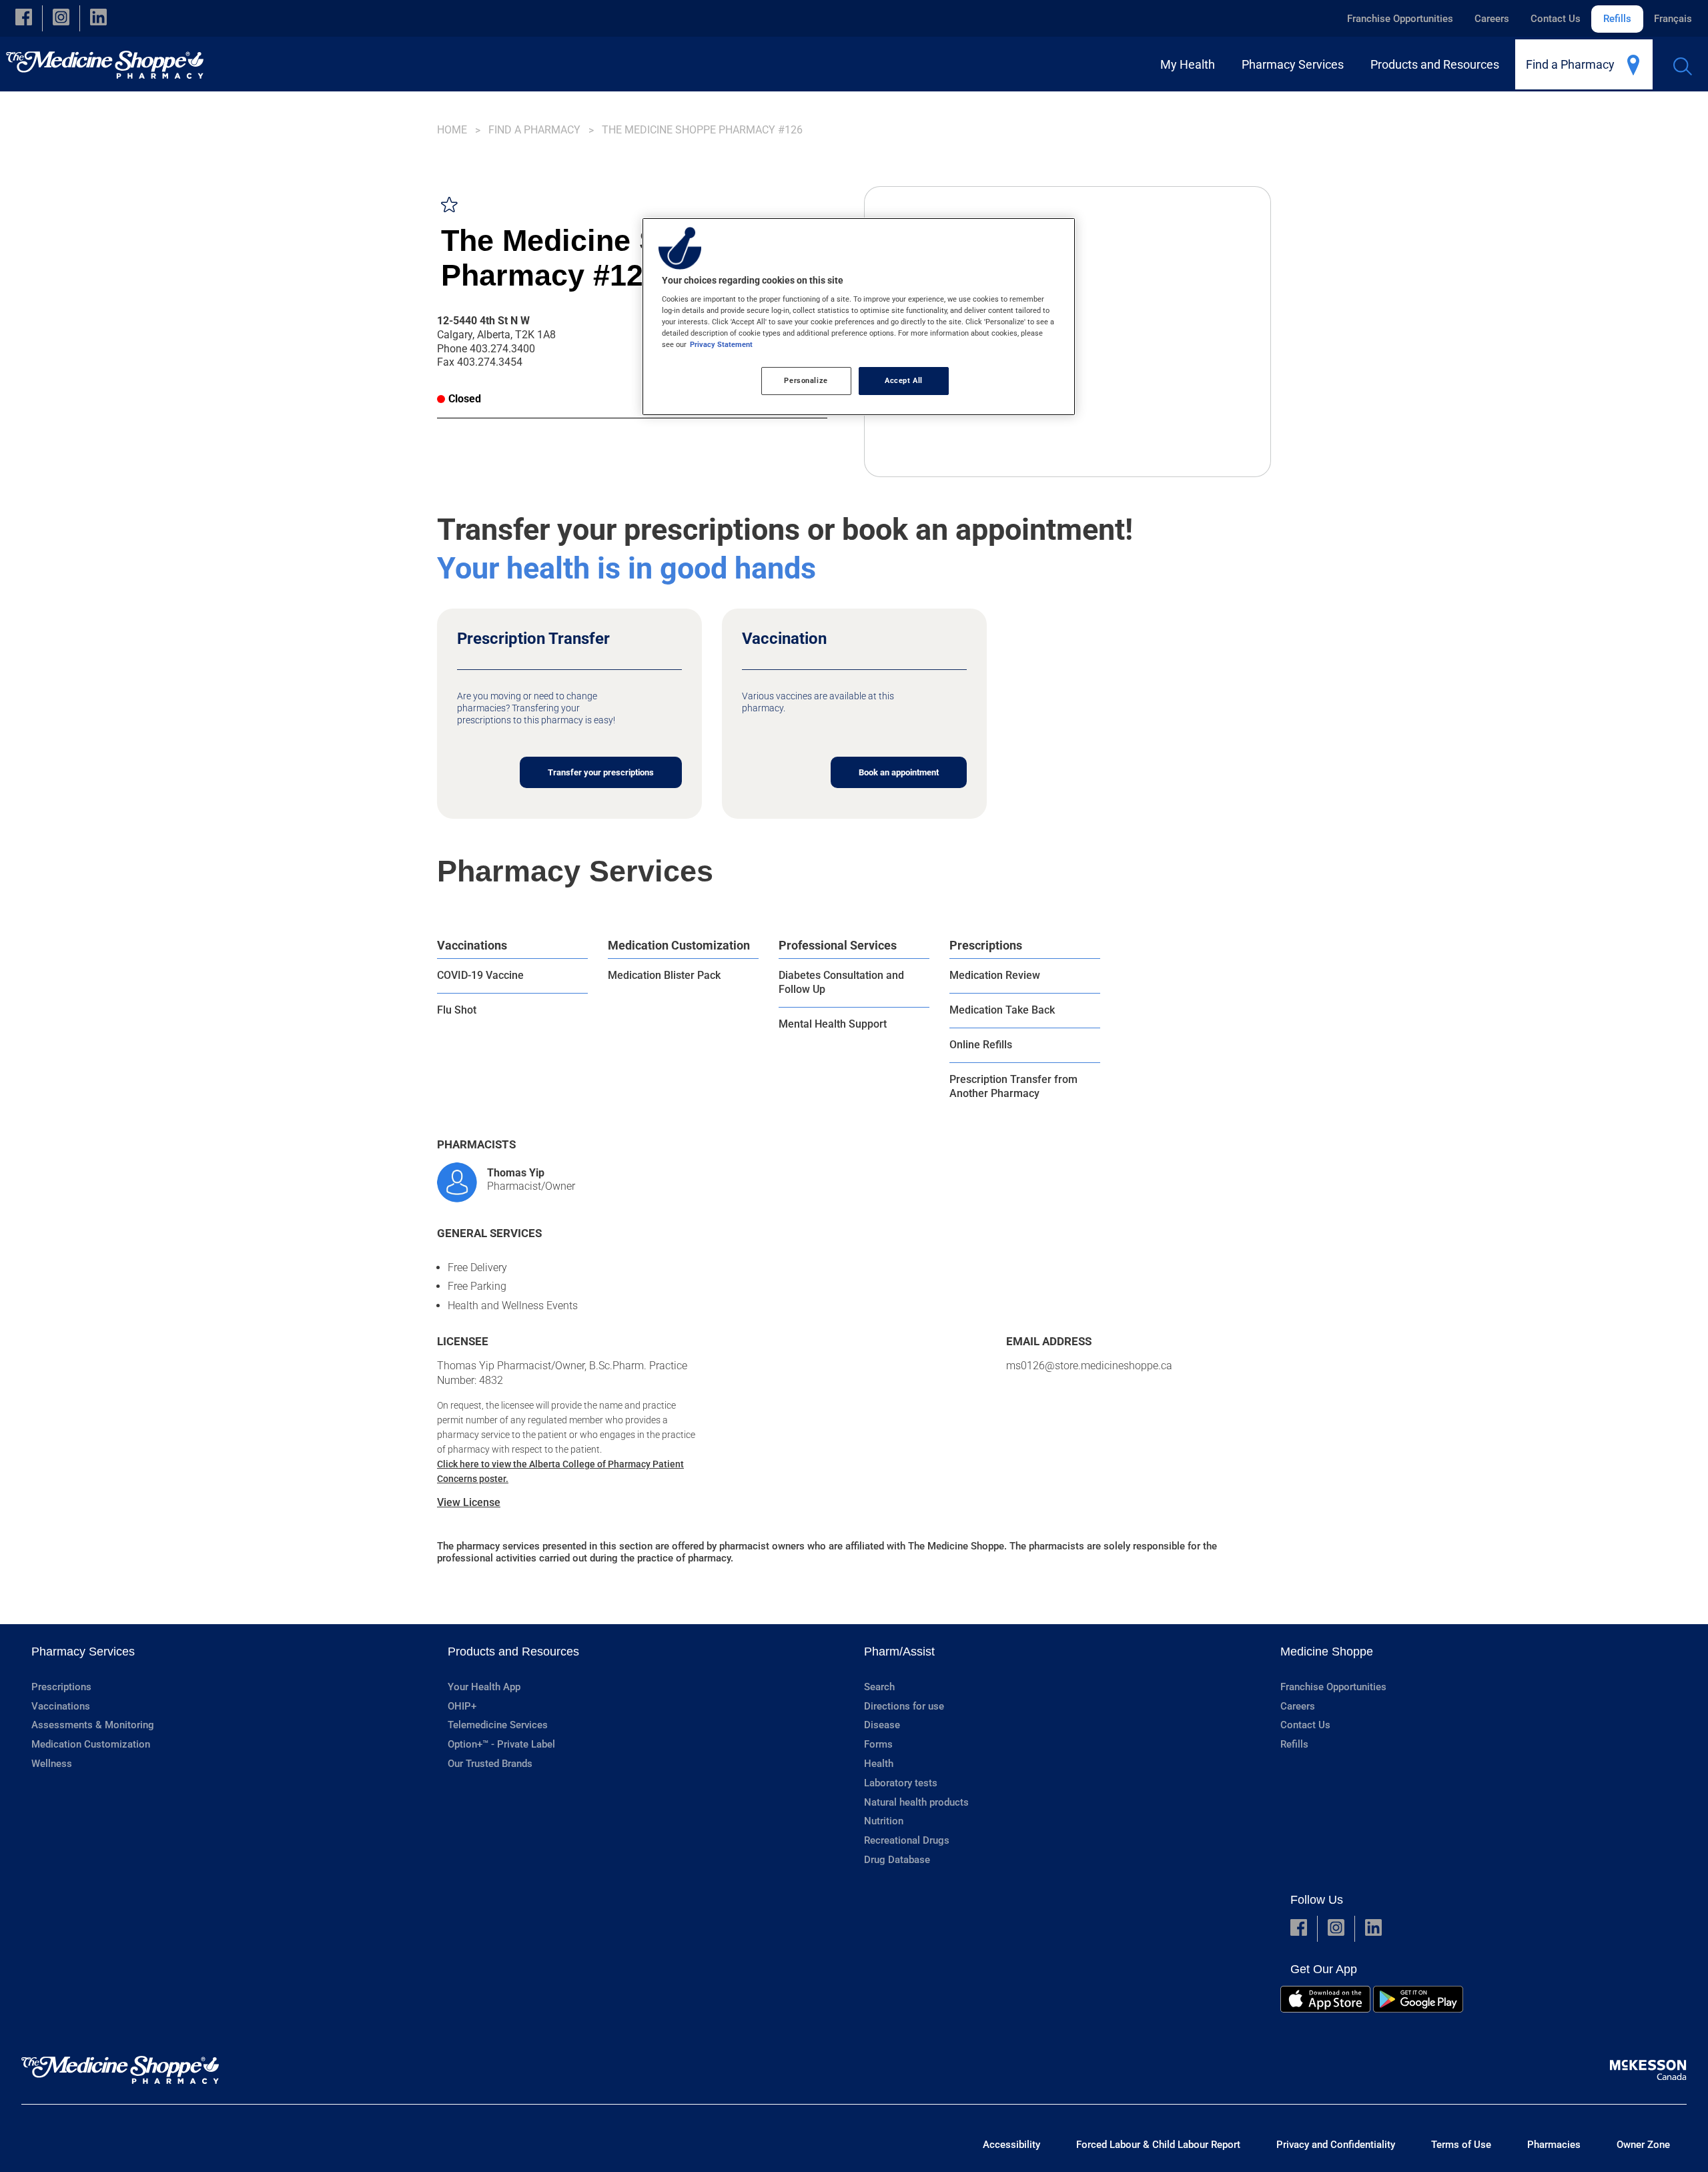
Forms (878, 1744)
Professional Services (838, 945)
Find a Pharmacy (534, 130)
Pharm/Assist (899, 1652)
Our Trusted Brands (490, 1764)
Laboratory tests (901, 1783)
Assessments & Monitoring (93, 1725)
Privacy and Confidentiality (1336, 2145)
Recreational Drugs (907, 1840)
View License (469, 1502)
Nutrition (884, 1821)
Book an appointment (899, 772)
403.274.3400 (502, 349)
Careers (1492, 19)
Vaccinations (472, 945)
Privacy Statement (721, 344)
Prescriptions (986, 945)
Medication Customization (679, 945)
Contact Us (1556, 19)
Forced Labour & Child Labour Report (1158, 2145)
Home (452, 130)
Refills (1617, 19)
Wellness (52, 1764)
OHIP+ (462, 1706)
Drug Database (897, 1860)
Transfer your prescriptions (601, 772)
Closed (465, 399)
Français (1673, 19)
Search (879, 1687)
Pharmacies (1554, 2145)
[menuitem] (1190, 64)
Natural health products (916, 1802)
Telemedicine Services (498, 1725)
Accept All (904, 380)
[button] (24, 18)
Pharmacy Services (83, 1652)
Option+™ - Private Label (501, 1744)
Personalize (806, 380)
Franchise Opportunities (1400, 19)
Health (879, 1764)
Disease (882, 1725)
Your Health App (484, 1687)
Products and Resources (513, 1652)
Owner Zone (1643, 2145)
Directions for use (904, 1706)
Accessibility (1011, 2145)
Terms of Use (1461, 2145)
